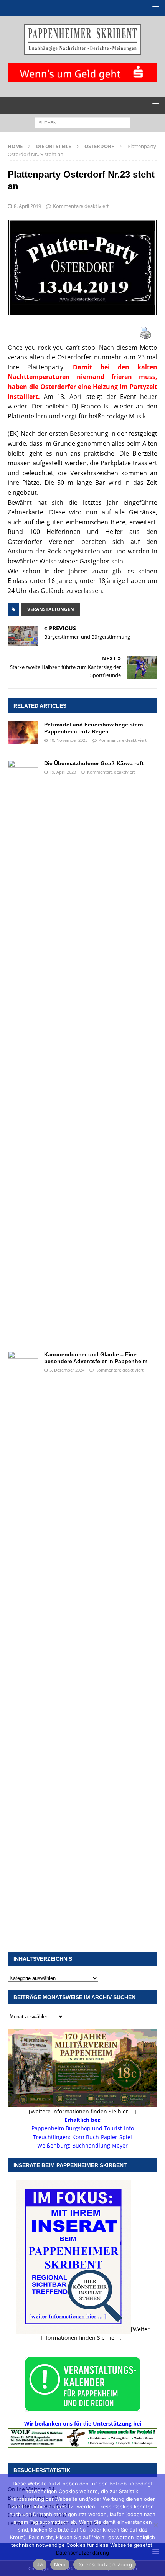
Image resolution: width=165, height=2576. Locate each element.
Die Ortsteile (54, 146)
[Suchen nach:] (82, 122)
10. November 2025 (68, 740)
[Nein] (155, 2525)
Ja (40, 2564)
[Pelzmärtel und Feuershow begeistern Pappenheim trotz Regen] (23, 733)
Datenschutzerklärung (82, 2553)
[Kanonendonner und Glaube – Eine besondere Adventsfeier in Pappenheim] (23, 1639)
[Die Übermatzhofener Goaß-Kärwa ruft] (23, 1048)
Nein (60, 2564)
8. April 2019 (27, 206)
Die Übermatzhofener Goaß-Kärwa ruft (94, 763)
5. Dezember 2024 (67, 1370)
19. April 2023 (63, 772)
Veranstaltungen (51, 609)
